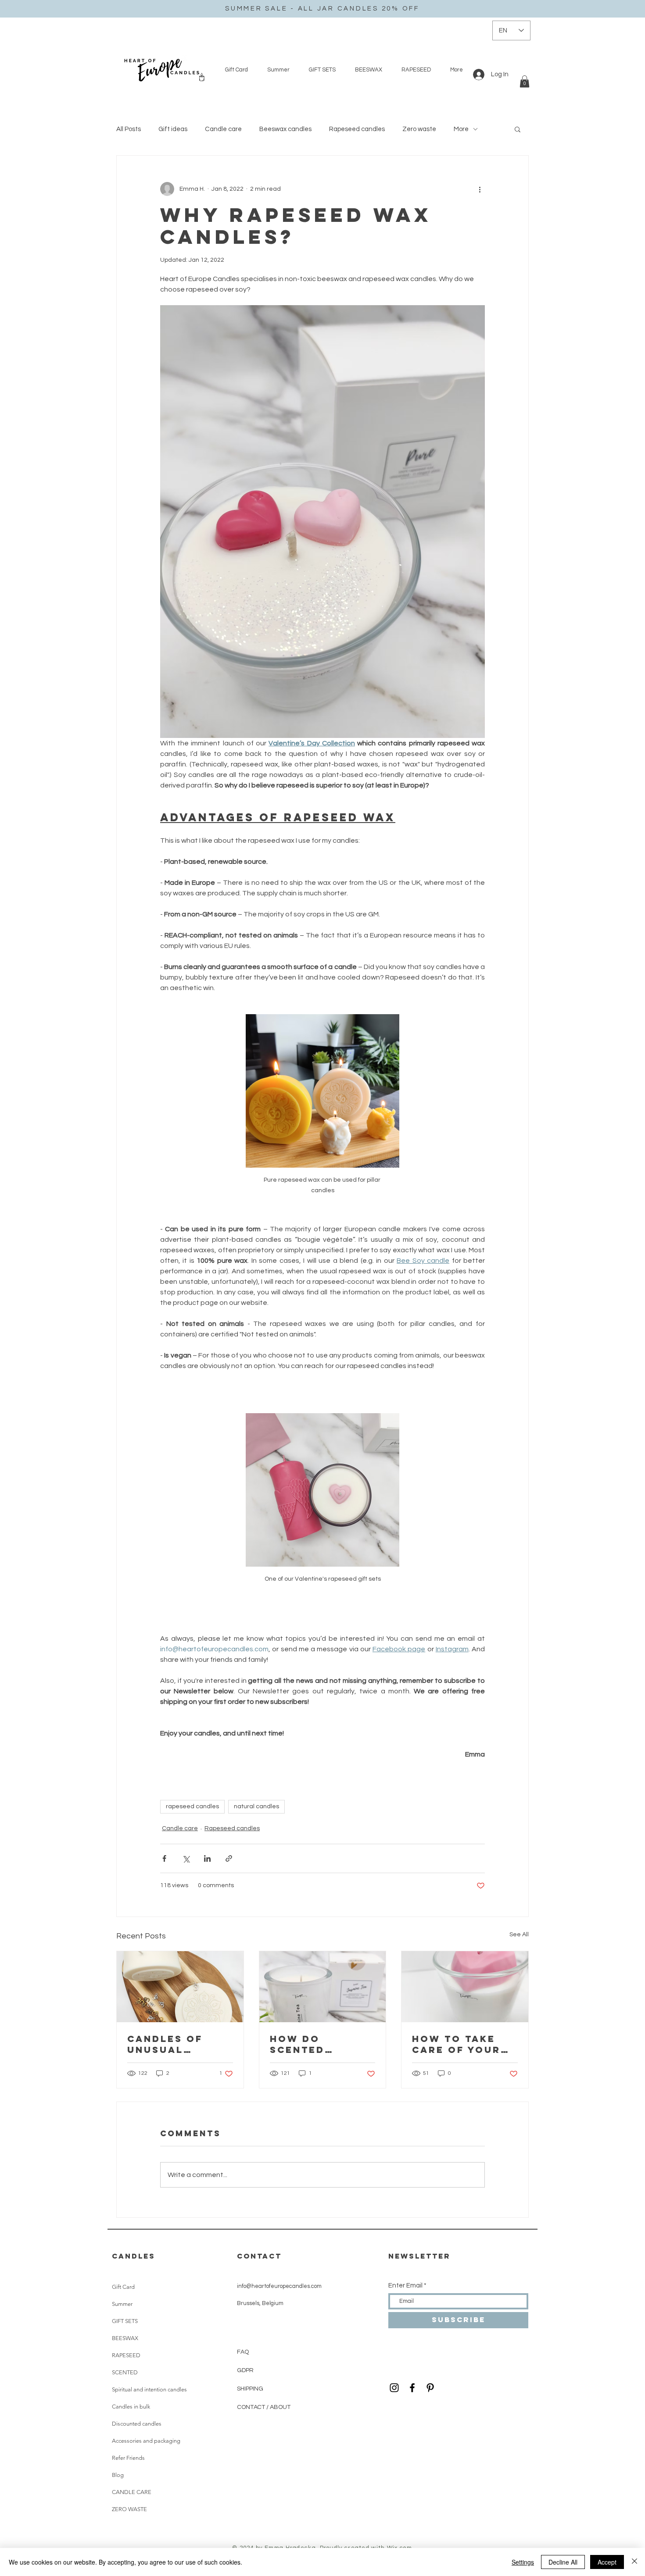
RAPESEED (126, 2355)
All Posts (129, 129)
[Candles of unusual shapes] (180, 1987)
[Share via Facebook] (164, 1858)
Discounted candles (137, 2424)
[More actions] (480, 189)
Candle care (223, 129)
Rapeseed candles (357, 129)
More (461, 129)
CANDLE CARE (132, 2492)
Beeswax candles (285, 129)
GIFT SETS (125, 2321)
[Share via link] (229, 1858)
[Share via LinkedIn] (207, 1858)
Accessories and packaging (146, 2441)
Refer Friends (128, 2458)
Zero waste (419, 129)
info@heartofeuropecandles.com (279, 2286)
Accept (607, 2562)
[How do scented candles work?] (323, 1987)
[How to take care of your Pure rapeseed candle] (465, 1987)
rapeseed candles (192, 1806)
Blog (118, 2475)
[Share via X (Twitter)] (186, 1858)
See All (519, 1935)
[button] (525, 81)
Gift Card (123, 2287)
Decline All (563, 2562)
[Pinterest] (430, 2388)
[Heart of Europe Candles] (412, 2388)
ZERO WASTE (129, 2509)
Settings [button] (523, 2562)
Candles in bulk (131, 2407)
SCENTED (125, 2372)
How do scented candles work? (321, 2044)
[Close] (634, 2562)
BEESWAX (125, 2338)
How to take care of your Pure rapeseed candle (460, 2044)
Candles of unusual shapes (165, 2044)
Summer (122, 2304)
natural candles (256, 1806)
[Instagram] (394, 2388)
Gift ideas (173, 129)
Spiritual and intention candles (149, 2389)
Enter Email (405, 2286)
